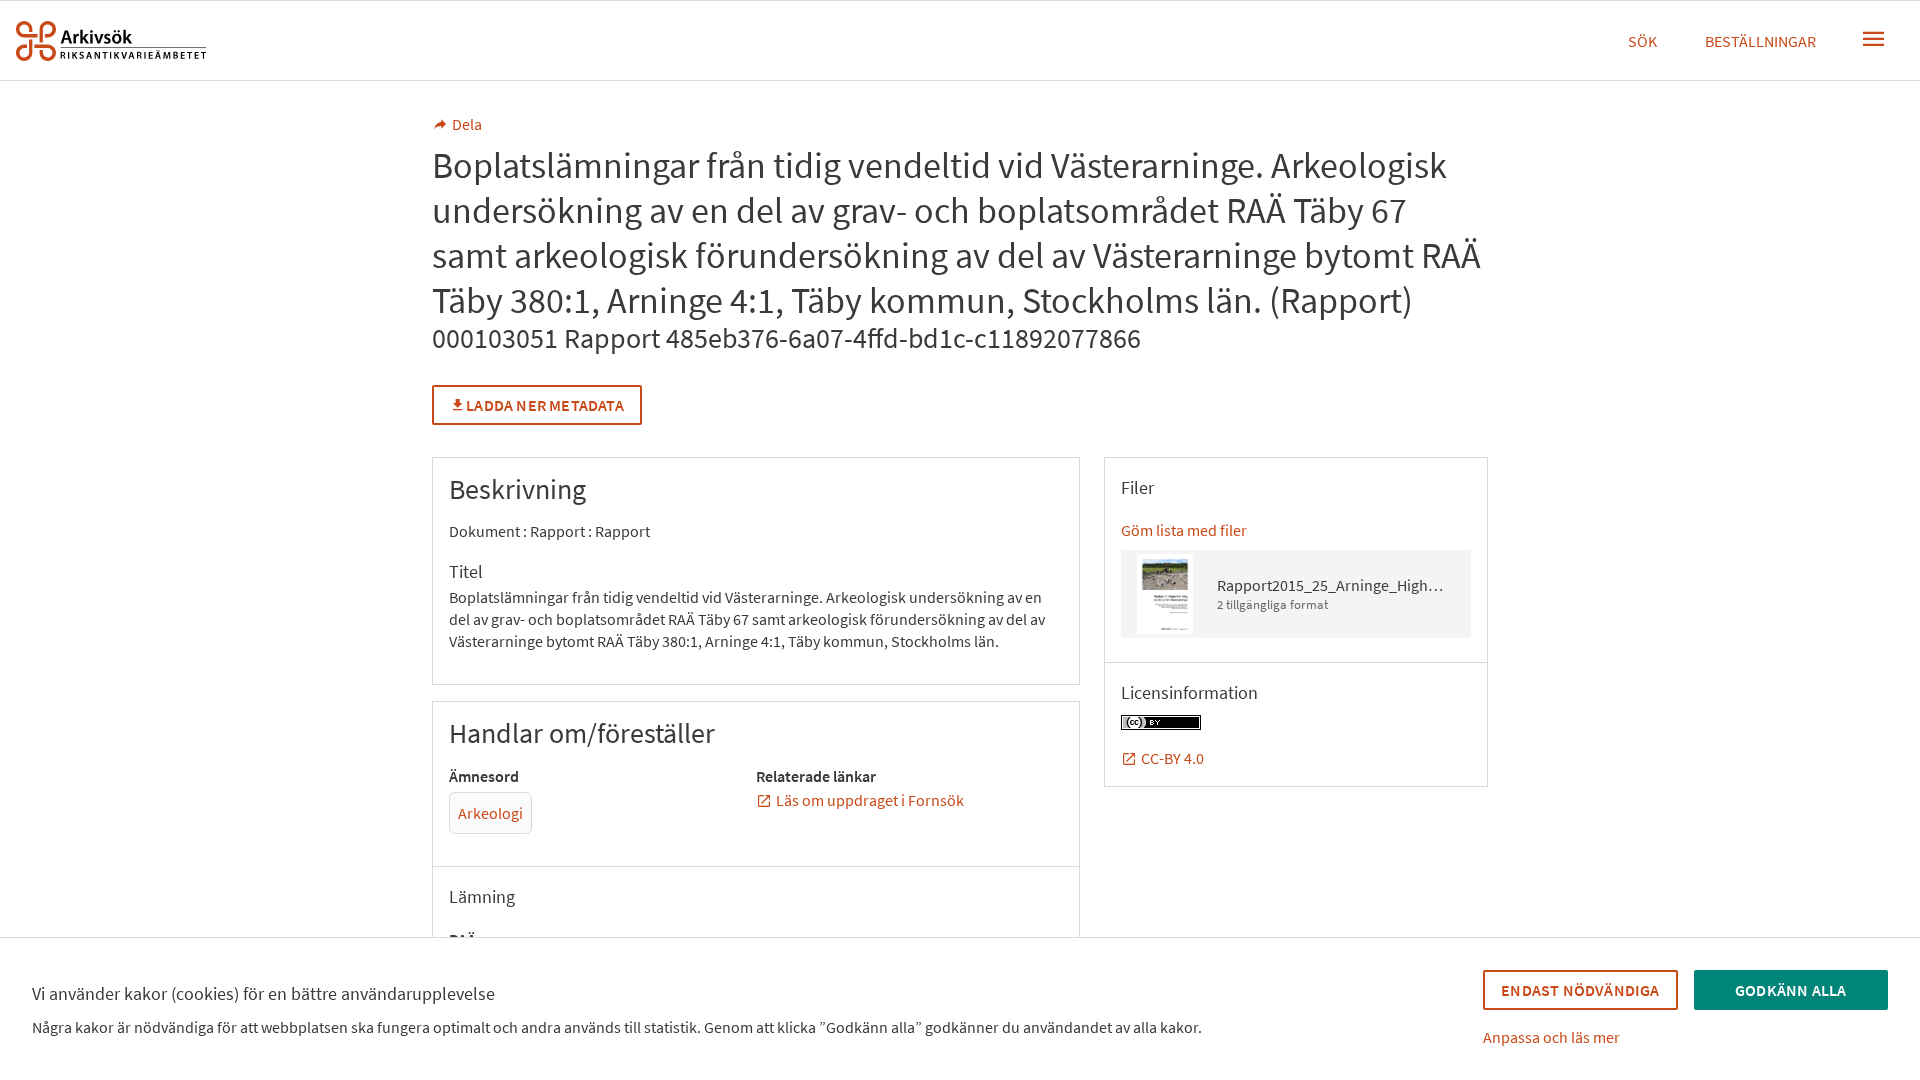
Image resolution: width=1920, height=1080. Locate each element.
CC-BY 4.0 (1172, 758)
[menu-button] (1874, 39)
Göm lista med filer (1184, 530)
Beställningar (1760, 41)
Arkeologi (490, 813)
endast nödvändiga (1580, 990)
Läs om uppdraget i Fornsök (870, 800)
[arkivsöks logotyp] (111, 41)
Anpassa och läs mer (1551, 1037)
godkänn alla (1790, 990)
